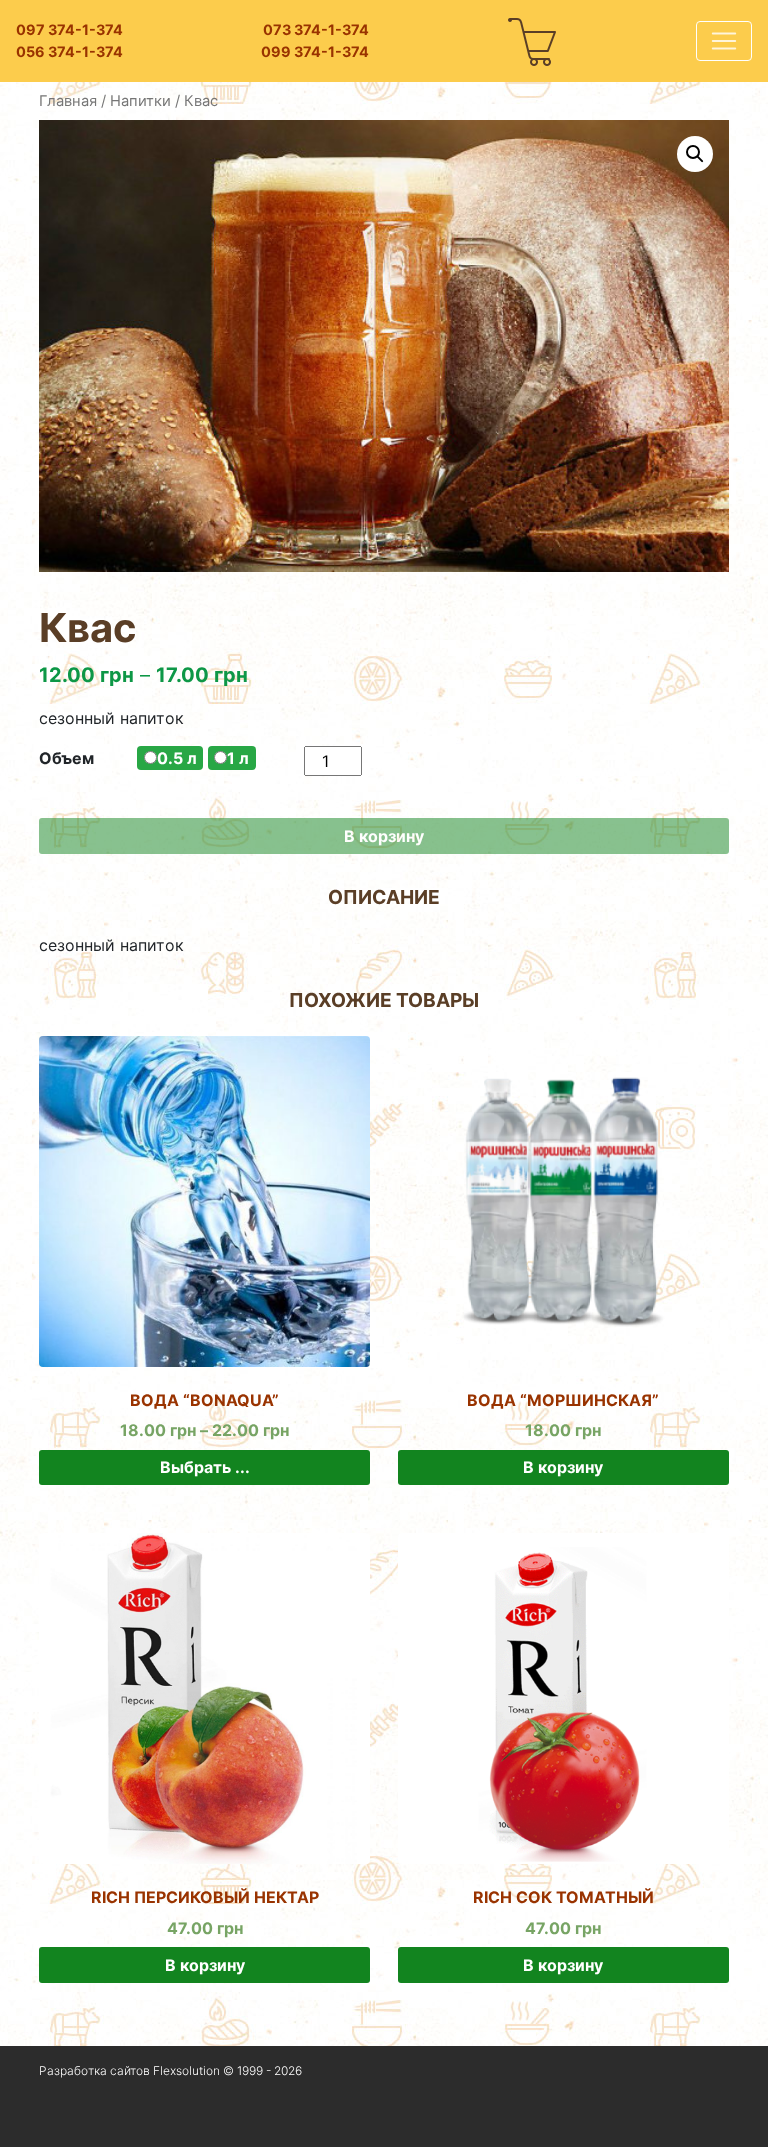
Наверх (63, 2121)
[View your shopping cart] (533, 41)
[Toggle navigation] (724, 41)
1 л (238, 758)
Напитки (140, 101)
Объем (66, 758)
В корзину (384, 836)
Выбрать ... (205, 1467)
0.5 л (177, 758)
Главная (68, 101)
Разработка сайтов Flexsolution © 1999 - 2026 (170, 2070)
